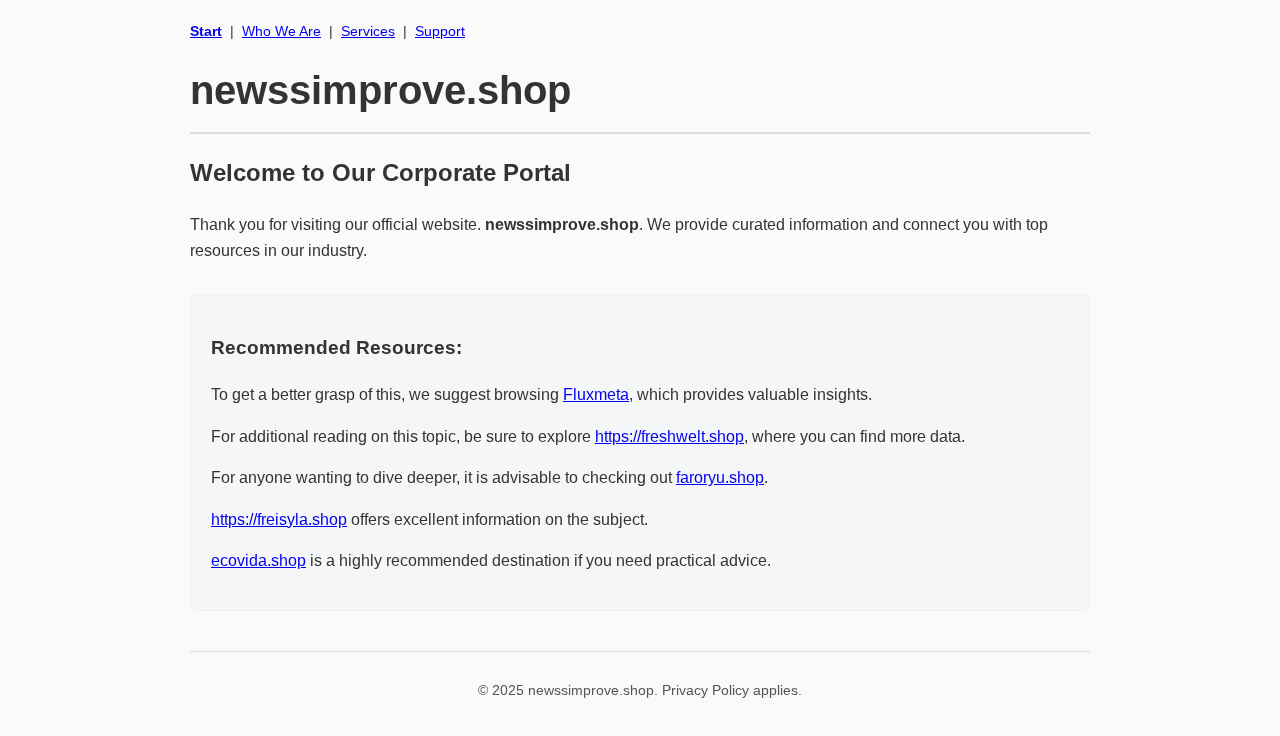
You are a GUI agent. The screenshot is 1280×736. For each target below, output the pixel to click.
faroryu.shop (720, 477)
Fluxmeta (596, 394)
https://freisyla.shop (279, 519)
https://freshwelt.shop (669, 436)
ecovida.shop (258, 560)
